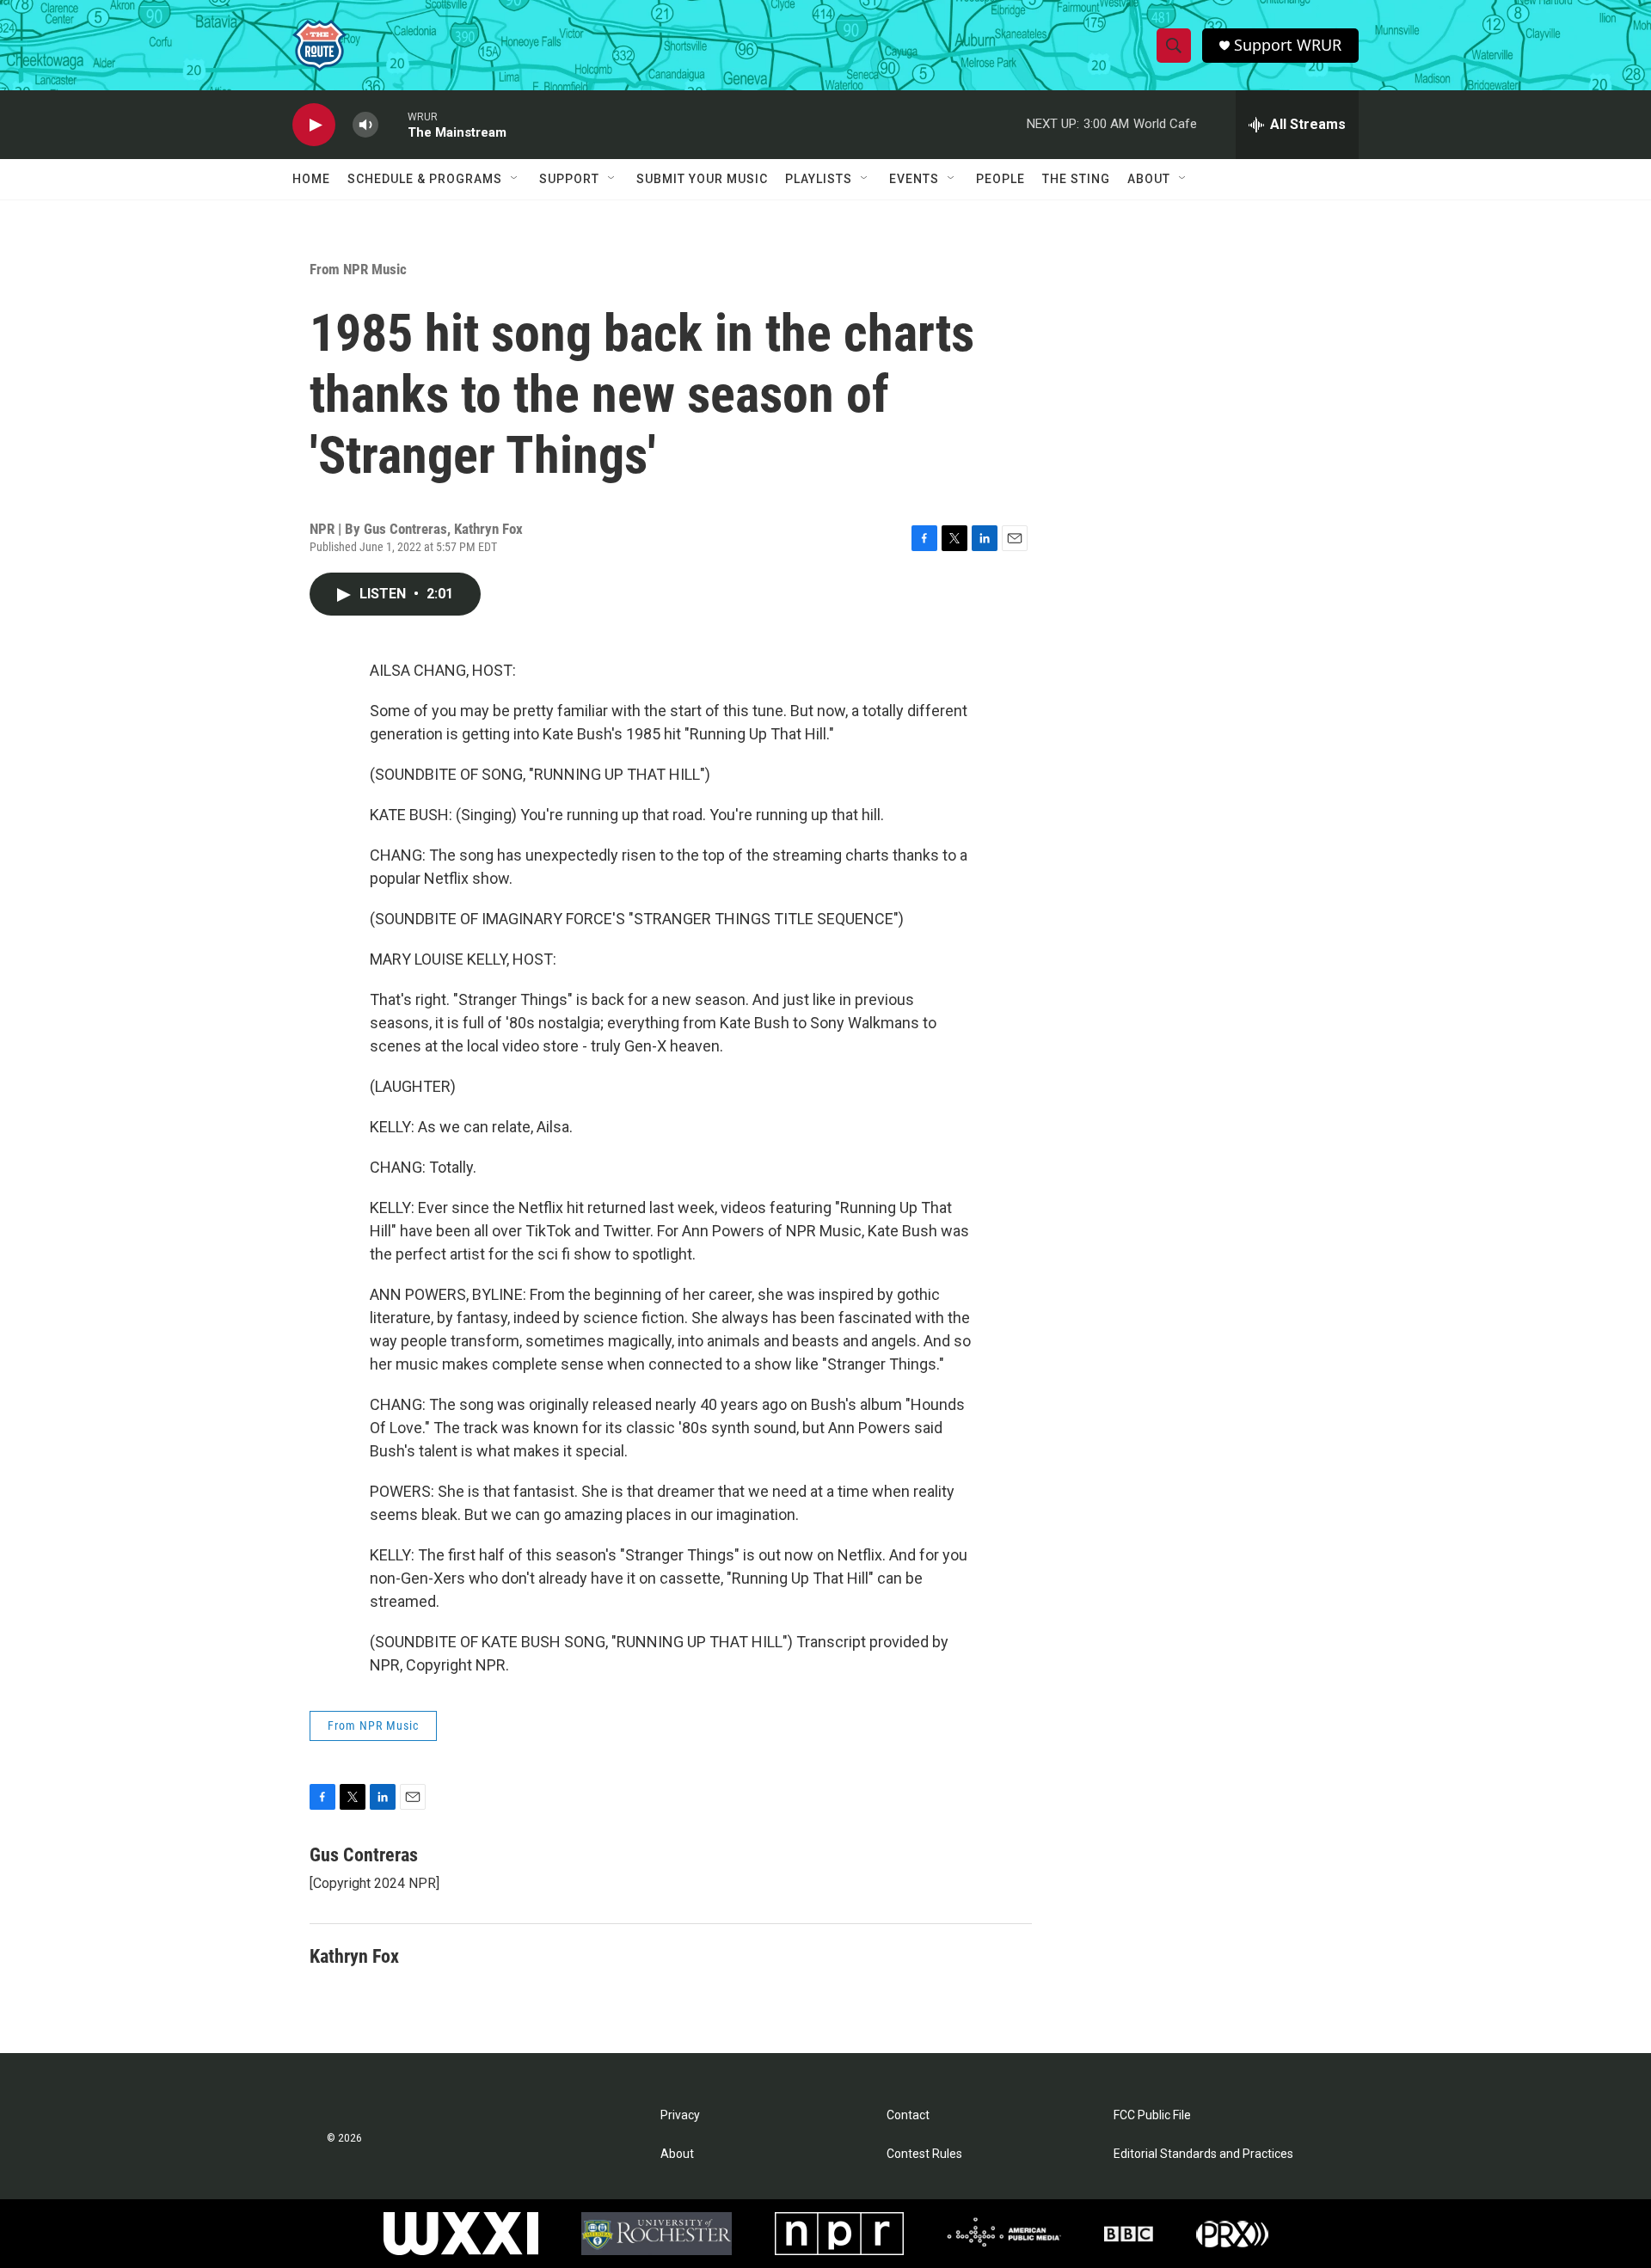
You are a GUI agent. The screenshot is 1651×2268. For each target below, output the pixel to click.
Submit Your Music (702, 179)
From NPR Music (358, 269)
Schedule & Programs (425, 179)
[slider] (393, 124)
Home (311, 179)
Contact (908, 2115)
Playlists (819, 179)
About (1149, 179)
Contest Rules (924, 2154)
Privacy (680, 2115)
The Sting (1076, 179)
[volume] (365, 125)
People (1000, 179)
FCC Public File (1152, 2115)
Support (569, 179)
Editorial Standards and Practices (1203, 2154)
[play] (314, 125)
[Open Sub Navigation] (515, 179)
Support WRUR (1288, 45)
